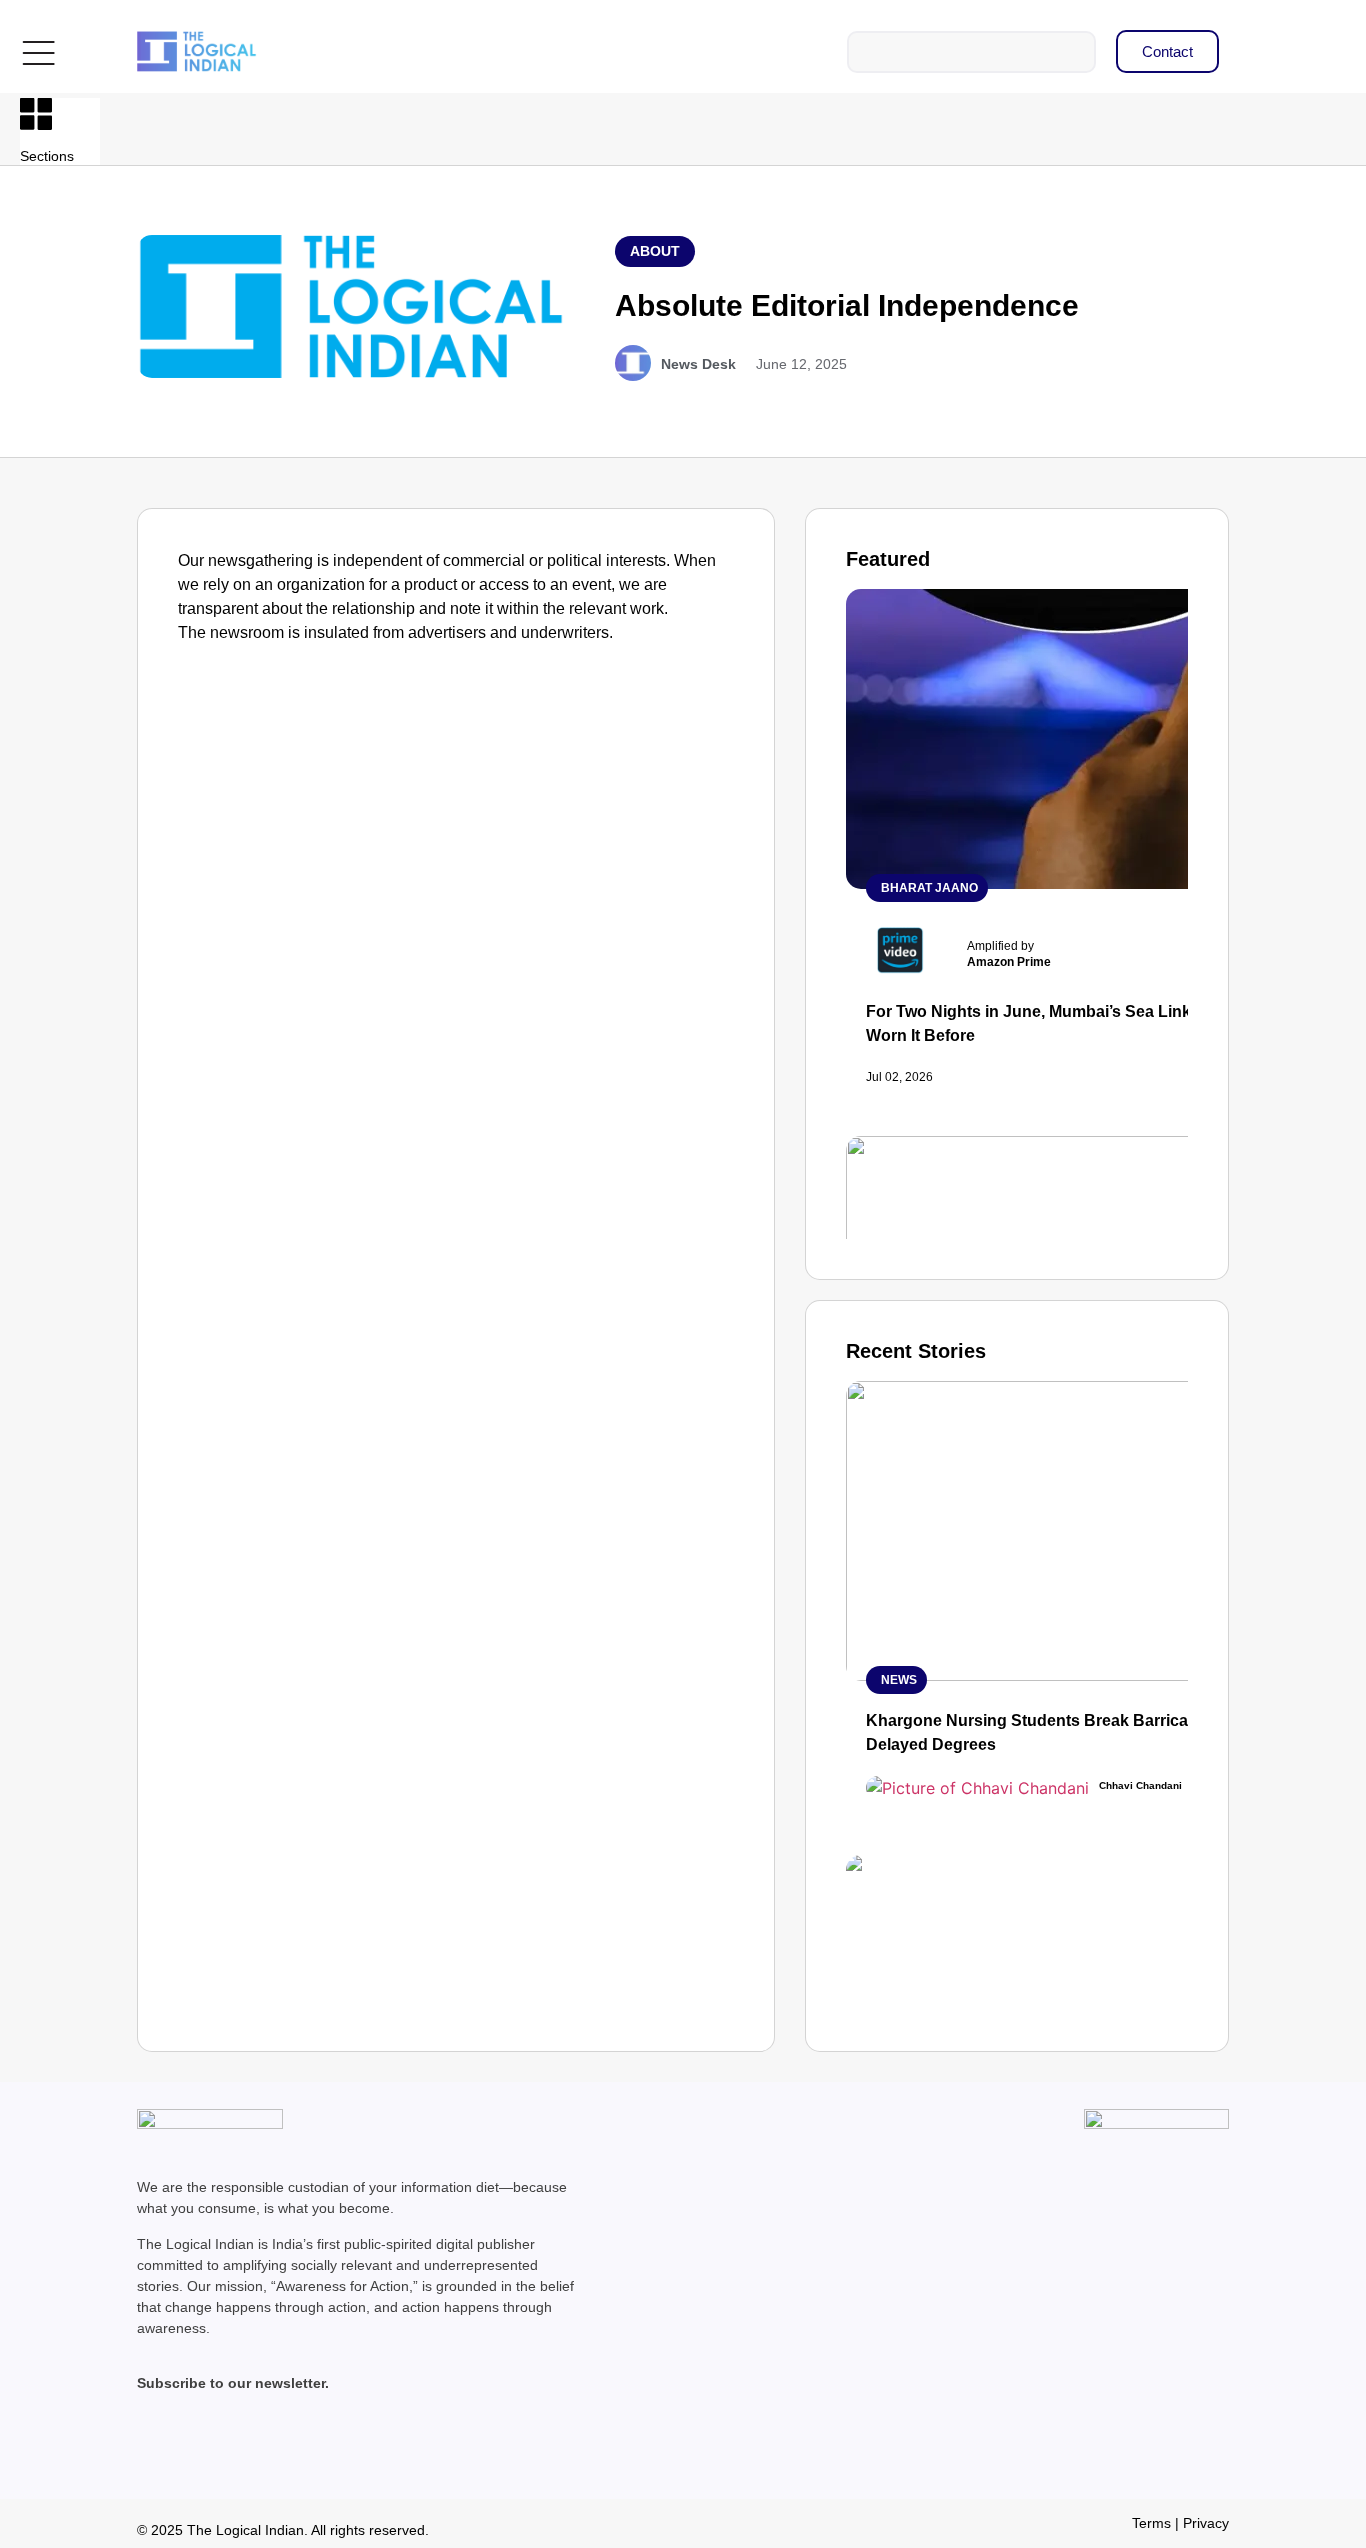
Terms (1151, 2523)
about (655, 251)
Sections (47, 156)
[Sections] (36, 114)
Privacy (1206, 2523)
